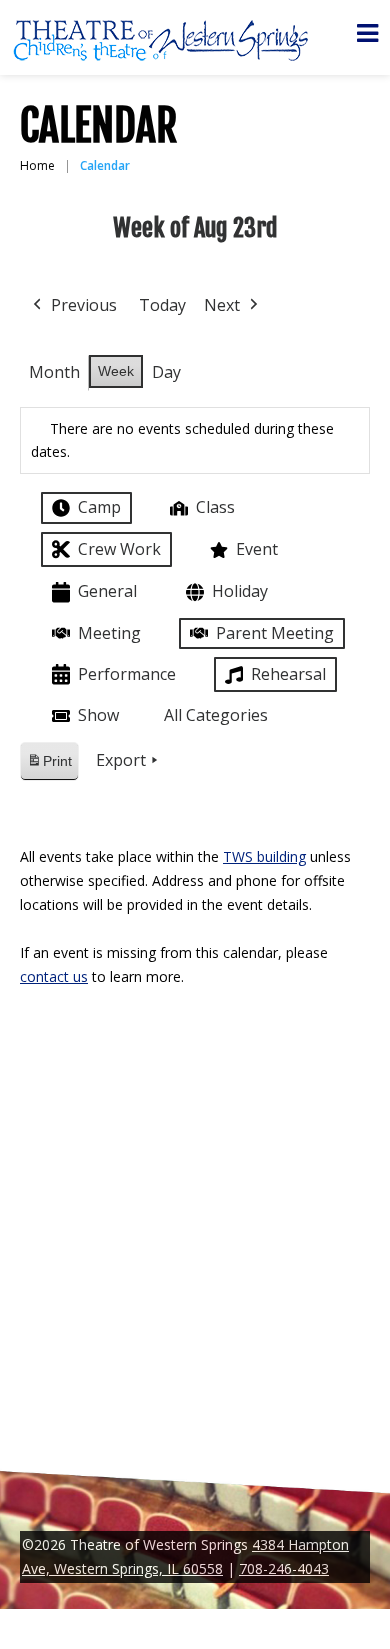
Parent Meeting (275, 633)
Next (222, 305)
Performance (127, 674)
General (107, 591)
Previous (84, 305)
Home (37, 165)
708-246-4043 (284, 1568)
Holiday (240, 591)
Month (54, 372)
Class (215, 507)
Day (166, 372)
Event (257, 549)
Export (121, 760)
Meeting (109, 633)
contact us (54, 976)
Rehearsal (288, 674)
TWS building (264, 856)
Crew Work (119, 549)
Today (162, 305)
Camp (99, 507)
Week (116, 371)
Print (49, 766)
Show (98, 715)
